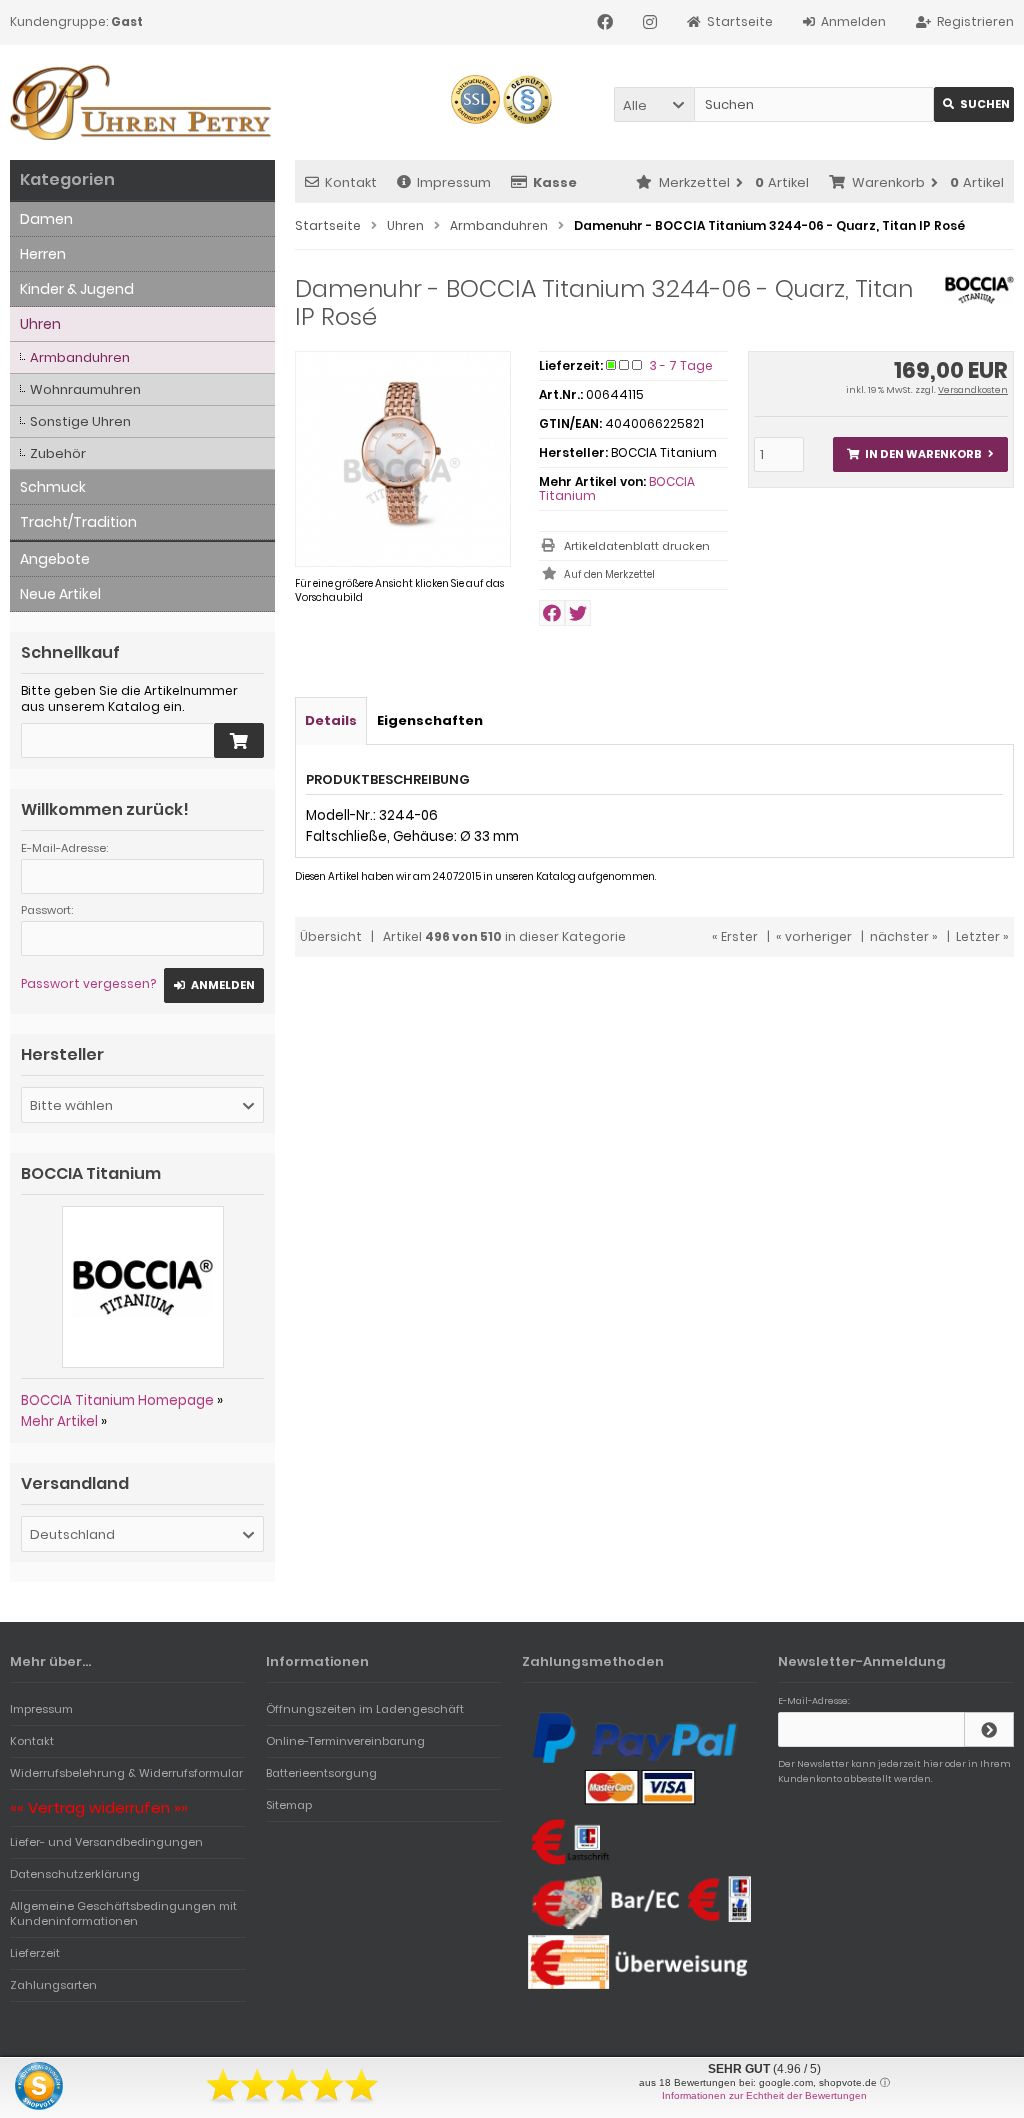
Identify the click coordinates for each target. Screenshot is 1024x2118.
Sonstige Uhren (80, 421)
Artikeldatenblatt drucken (637, 546)
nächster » (904, 936)
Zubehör (58, 453)
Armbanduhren (80, 357)
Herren (43, 254)
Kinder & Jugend (77, 289)
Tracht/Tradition (78, 522)
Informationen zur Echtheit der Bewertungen (764, 2095)
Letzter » (982, 936)
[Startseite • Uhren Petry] (142, 102)
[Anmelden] (989, 1729)
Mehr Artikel (59, 1421)
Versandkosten (973, 390)
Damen (46, 219)
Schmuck (53, 487)
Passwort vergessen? (88, 983)
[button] (654, 104)
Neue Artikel (60, 594)
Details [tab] (331, 720)
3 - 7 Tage (681, 365)
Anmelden (214, 985)
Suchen (974, 104)
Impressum (454, 182)
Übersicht (331, 936)
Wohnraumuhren (85, 389)
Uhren (40, 324)
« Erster (735, 936)
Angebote (55, 559)
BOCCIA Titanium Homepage (117, 1400)
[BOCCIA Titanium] (979, 300)
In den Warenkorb (920, 454)
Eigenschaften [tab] (430, 720)
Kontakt (351, 182)
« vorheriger (814, 936)
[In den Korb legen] (239, 740)
